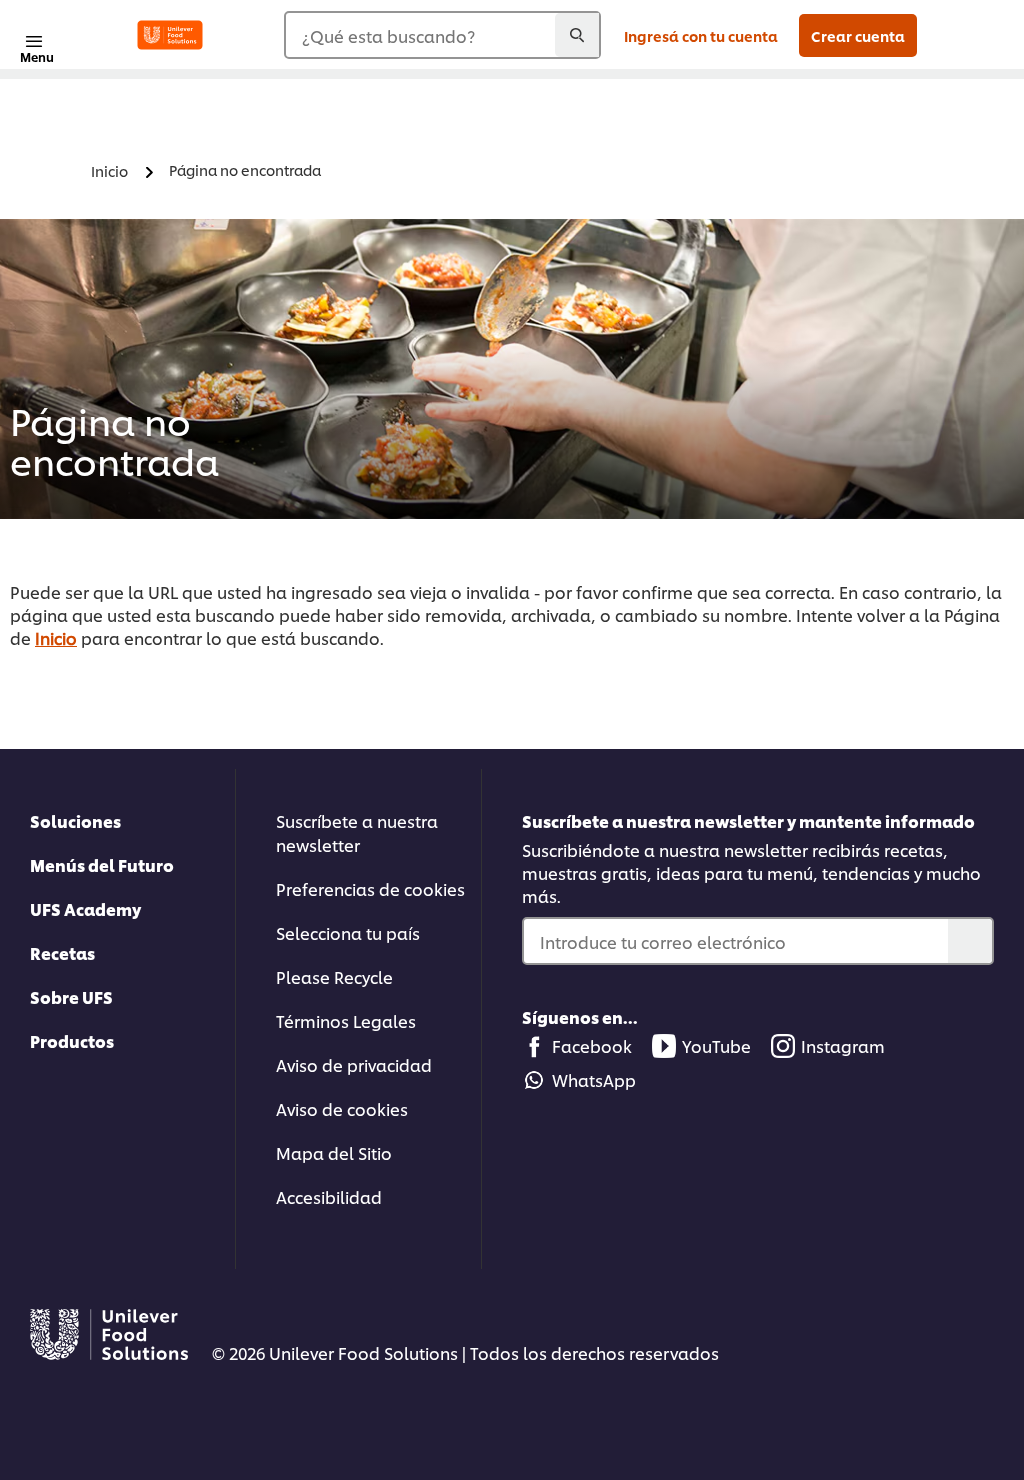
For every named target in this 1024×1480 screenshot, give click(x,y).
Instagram (843, 1045)
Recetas (62, 952)
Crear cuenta (858, 35)
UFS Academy (85, 908)
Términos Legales (346, 1020)
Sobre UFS (71, 996)
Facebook (592, 1045)
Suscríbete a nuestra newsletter (357, 832)
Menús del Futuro (102, 864)
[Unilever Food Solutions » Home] (170, 35)
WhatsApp (594, 1079)
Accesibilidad (329, 1196)
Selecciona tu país (348, 932)
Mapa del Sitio (334, 1152)
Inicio (56, 637)
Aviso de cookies (342, 1108)
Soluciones (75, 820)
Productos (72, 1040)
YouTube (716, 1045)
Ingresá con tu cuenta (701, 35)
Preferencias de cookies (370, 888)
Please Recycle (334, 976)
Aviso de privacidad (354, 1064)
